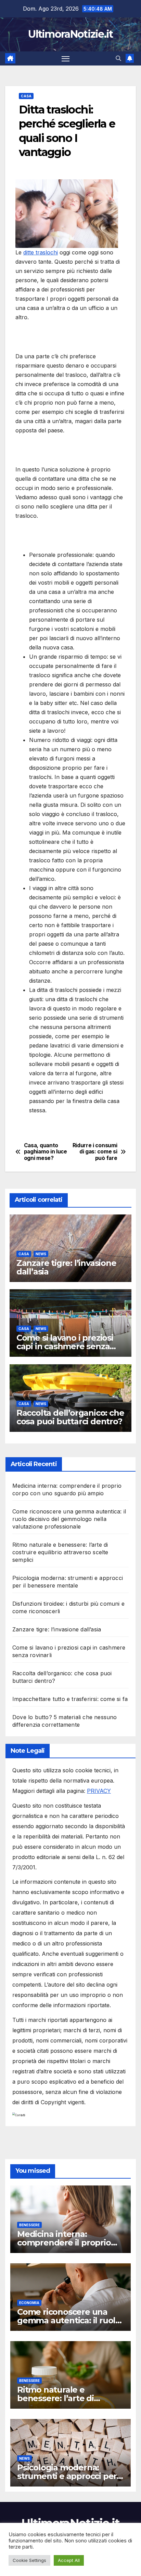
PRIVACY (99, 1791)
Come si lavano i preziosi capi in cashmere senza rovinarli (65, 1346)
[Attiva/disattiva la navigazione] (66, 59)
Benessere (29, 2225)
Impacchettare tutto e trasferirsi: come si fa (70, 1699)
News (41, 1254)
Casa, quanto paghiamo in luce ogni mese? (46, 1152)
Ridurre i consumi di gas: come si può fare (95, 1152)
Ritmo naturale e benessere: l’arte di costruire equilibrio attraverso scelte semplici (60, 1552)
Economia (29, 2303)
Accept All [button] (69, 2560)
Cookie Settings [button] (29, 2560)
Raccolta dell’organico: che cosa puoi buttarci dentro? (70, 1417)
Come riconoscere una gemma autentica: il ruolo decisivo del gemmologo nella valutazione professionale (69, 1519)
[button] (118, 58)
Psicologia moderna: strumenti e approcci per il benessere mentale (70, 2476)
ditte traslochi (41, 252)
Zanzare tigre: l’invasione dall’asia (66, 1267)
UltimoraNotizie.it (70, 34)
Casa (26, 96)
